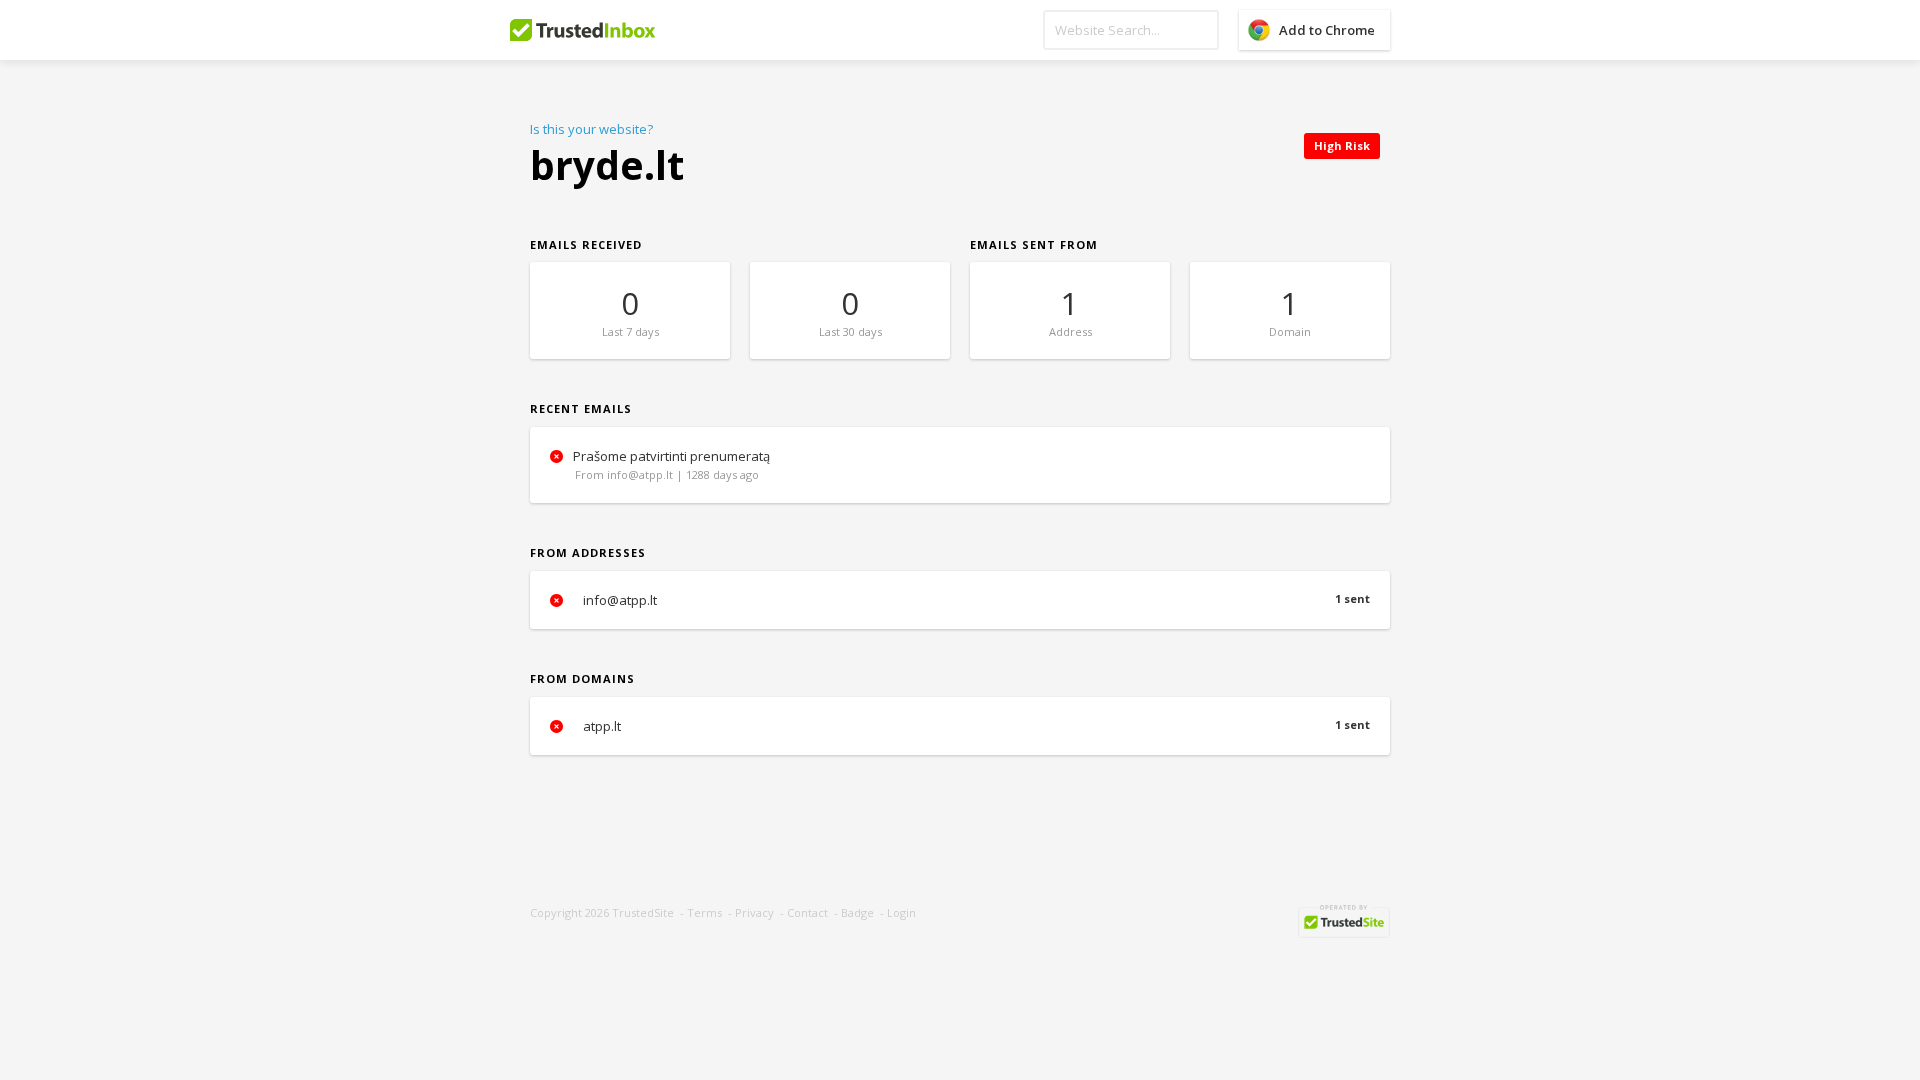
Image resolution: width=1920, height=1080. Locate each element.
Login (901, 912)
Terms (704, 912)
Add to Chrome (1327, 30)
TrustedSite (643, 912)
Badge (857, 912)
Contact (807, 912)
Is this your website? (591, 129)
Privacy (754, 912)
